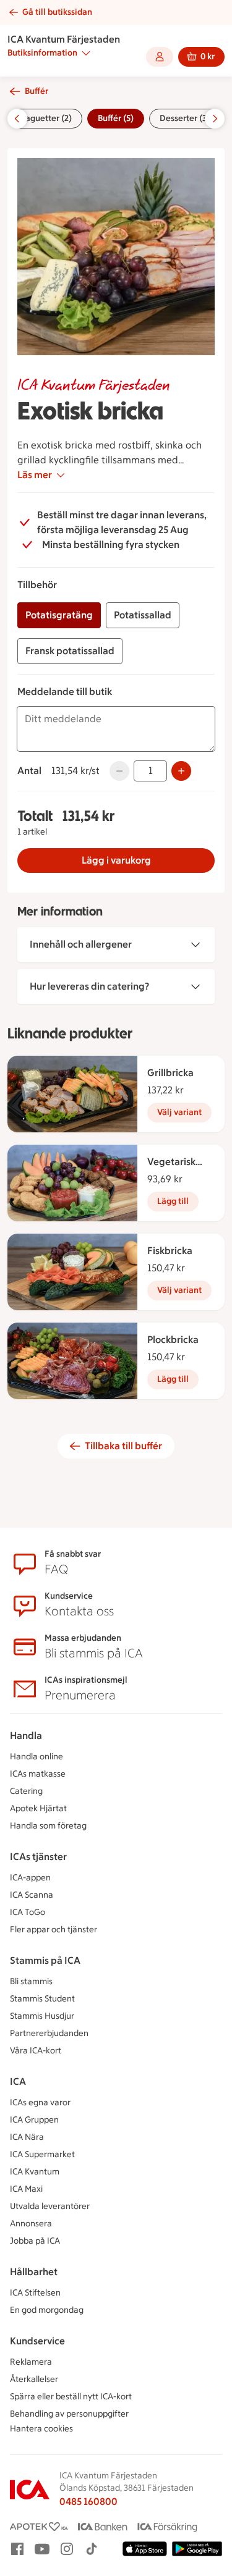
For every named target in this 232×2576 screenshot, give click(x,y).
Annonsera (31, 2224)
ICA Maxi (26, 2189)
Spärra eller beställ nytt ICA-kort (71, 2397)
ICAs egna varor (40, 2102)
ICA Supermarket (42, 2154)
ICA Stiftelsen (35, 2293)
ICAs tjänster (38, 1857)
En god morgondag (47, 2310)
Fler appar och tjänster (54, 1930)
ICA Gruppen (34, 2120)
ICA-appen (30, 1878)
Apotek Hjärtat (38, 1808)
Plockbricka (173, 1340)
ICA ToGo (28, 1912)
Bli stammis (31, 1981)
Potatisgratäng (59, 615)
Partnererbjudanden (49, 2033)
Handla (26, 1736)
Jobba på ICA (35, 2241)
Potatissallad (143, 615)
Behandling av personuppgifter (69, 2414)
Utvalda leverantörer (50, 2206)
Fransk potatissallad (70, 651)
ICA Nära (27, 2137)
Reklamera (31, 2362)
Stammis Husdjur (42, 2016)
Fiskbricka (170, 1251)
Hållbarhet (34, 2272)
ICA (18, 2081)
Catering (26, 1791)
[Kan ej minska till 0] (119, 771)
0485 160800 (88, 2502)
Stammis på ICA (45, 1960)
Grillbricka (170, 1073)
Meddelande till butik (65, 692)
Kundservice (37, 2341)
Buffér (37, 91)
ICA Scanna (32, 1895)
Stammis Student (42, 1999)
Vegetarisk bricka (171, 1163)
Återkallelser (34, 2379)
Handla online (37, 1757)
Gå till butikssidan (57, 12)
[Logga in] (160, 57)
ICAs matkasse (38, 1774)
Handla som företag (48, 1826)
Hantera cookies (41, 2429)
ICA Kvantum (35, 2172)
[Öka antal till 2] (181, 771)
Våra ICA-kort (36, 2051)
